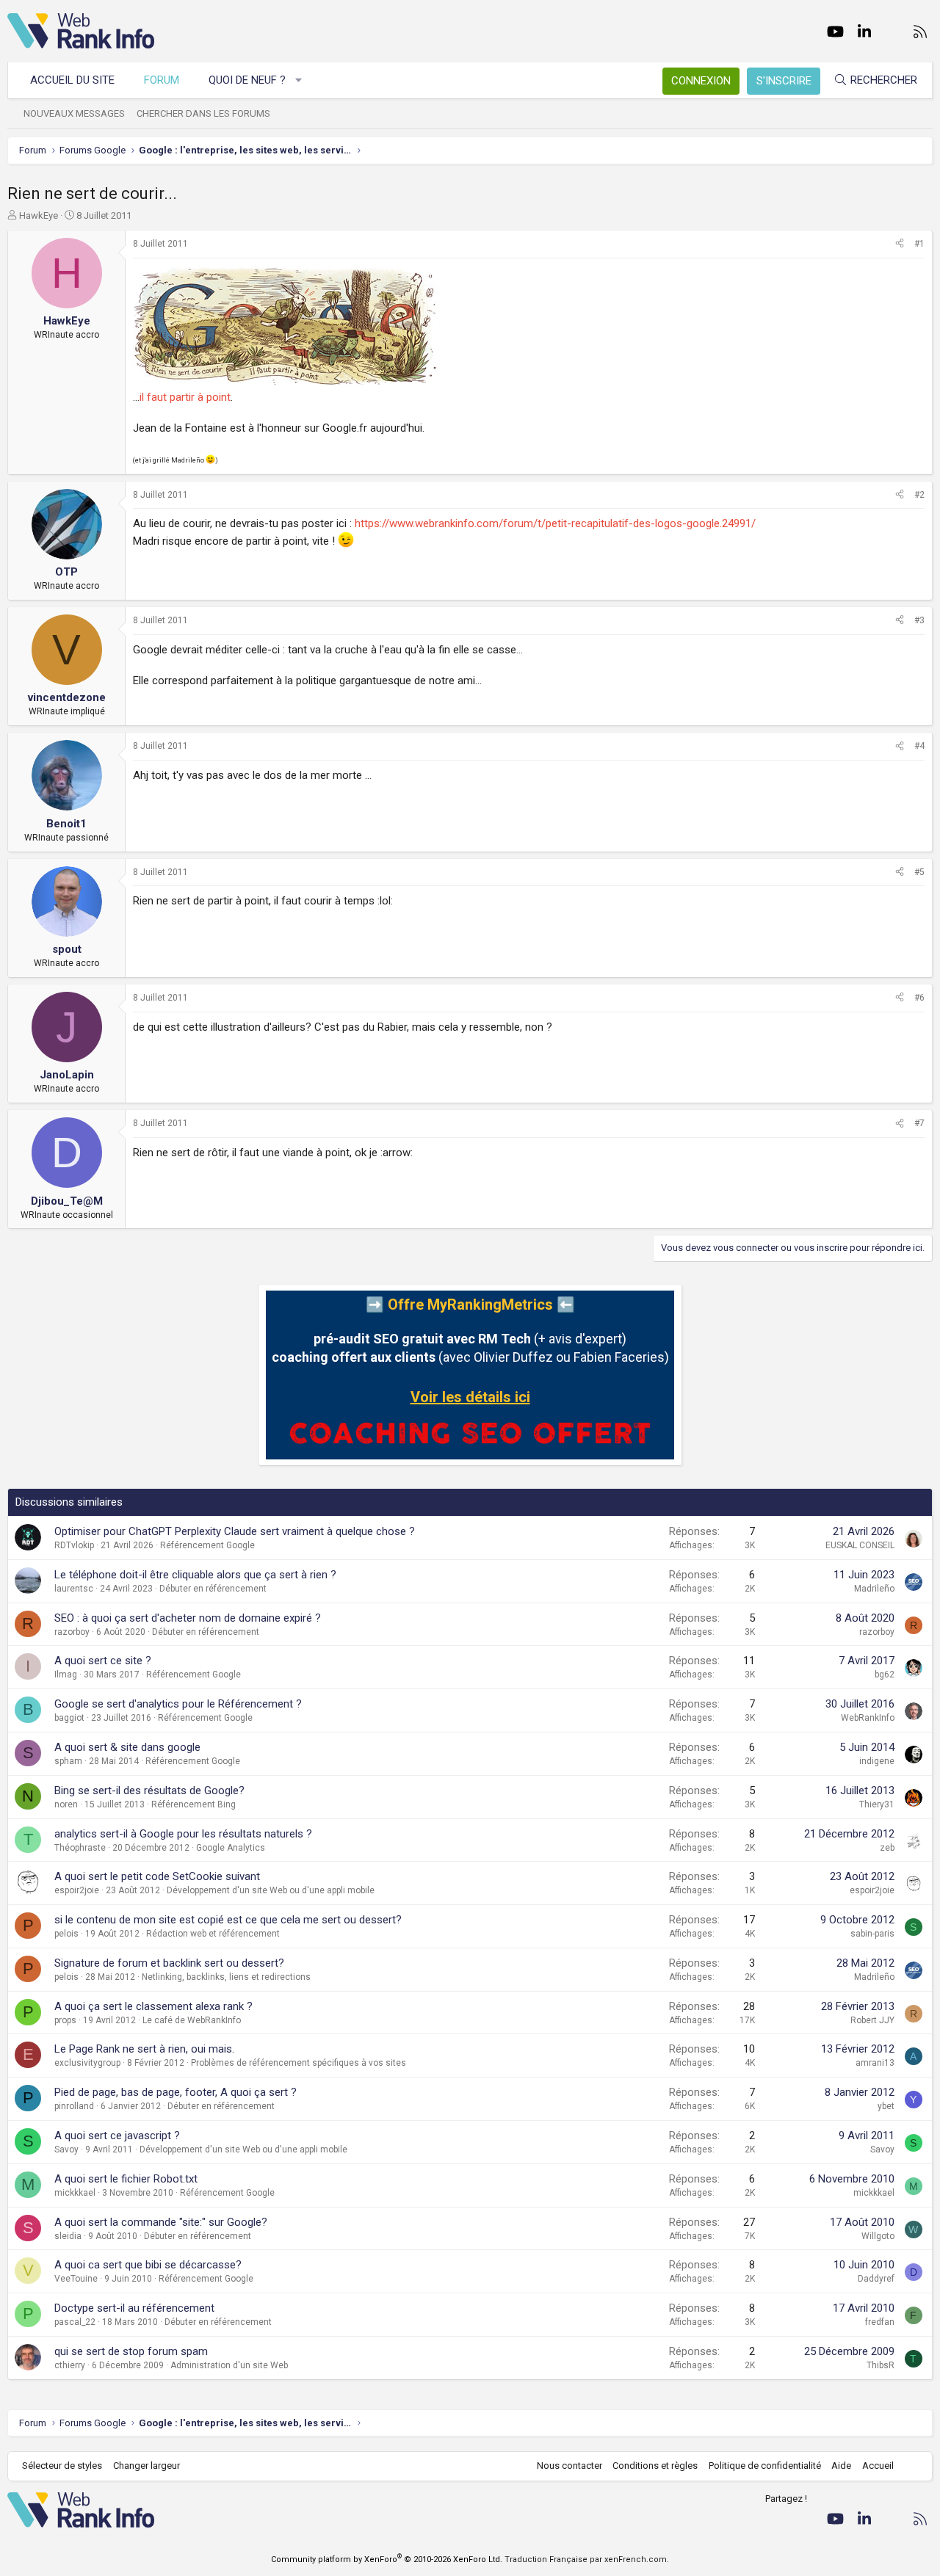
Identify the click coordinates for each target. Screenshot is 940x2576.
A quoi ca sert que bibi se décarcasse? (148, 2265)
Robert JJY (872, 2020)
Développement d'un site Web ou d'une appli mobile (271, 1890)
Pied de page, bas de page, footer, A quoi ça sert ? (176, 2092)
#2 (919, 495)
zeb (887, 1848)
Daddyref (876, 2279)
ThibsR (881, 2365)
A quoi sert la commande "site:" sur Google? (161, 2222)
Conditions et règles (655, 2466)
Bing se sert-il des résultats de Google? (149, 1790)
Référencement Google (207, 1545)
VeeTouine (76, 2279)
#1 (919, 244)
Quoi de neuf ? (247, 80)
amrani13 (875, 2063)
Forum (162, 80)
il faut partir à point (185, 397)
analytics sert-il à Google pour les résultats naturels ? (183, 1834)
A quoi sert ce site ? (103, 1661)
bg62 (885, 1675)
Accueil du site (72, 80)
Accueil (878, 2466)
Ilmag (66, 1675)
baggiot (69, 1718)
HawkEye (39, 215)
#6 (919, 998)
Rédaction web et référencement (213, 1934)
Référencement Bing (194, 1804)
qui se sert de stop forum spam (131, 2351)
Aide (841, 2466)
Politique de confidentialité (765, 2466)
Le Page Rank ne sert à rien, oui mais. (144, 2049)
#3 (919, 620)
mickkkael (75, 2193)
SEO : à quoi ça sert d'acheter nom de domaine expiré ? (188, 1618)
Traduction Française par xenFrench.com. (587, 2559)
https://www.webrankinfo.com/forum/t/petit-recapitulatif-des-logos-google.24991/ (555, 523)
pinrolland (74, 2106)
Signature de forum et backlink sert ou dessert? (169, 1963)
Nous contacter (570, 2466)
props (65, 2020)
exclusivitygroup (87, 2063)
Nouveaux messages (74, 113)
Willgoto (878, 2236)
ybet (886, 2106)
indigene (877, 1761)
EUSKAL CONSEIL (860, 1545)
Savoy (66, 2149)
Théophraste (80, 1848)
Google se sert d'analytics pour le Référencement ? (178, 1704)
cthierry (70, 2365)
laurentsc (74, 1589)
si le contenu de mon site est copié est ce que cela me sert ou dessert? (228, 1920)
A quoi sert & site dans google (127, 1747)
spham (68, 1761)
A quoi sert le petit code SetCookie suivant (157, 1876)
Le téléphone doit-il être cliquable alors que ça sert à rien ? (195, 1575)
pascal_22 (75, 2322)
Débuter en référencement (213, 1589)
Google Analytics (231, 1848)
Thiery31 (877, 1804)
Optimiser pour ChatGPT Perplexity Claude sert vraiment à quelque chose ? (235, 1531)
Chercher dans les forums (203, 113)
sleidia (68, 2236)
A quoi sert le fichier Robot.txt (126, 2179)
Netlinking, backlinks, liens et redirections (226, 1977)
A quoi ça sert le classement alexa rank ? (153, 2006)
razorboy (72, 1632)
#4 (919, 746)
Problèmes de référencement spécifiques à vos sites (299, 2063)
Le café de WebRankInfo (192, 2020)
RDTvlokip (74, 1545)
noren (66, 1804)
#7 (919, 1123)
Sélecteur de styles (62, 2466)
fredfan (880, 2322)
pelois (66, 1934)
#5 (919, 872)
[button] (299, 80)
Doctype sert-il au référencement (134, 2308)
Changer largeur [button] (147, 2466)
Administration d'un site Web (229, 2365)
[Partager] (900, 244)
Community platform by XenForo (387, 2559)
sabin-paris (872, 1934)
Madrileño (874, 1589)
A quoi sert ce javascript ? (117, 2136)
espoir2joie (77, 1890)
